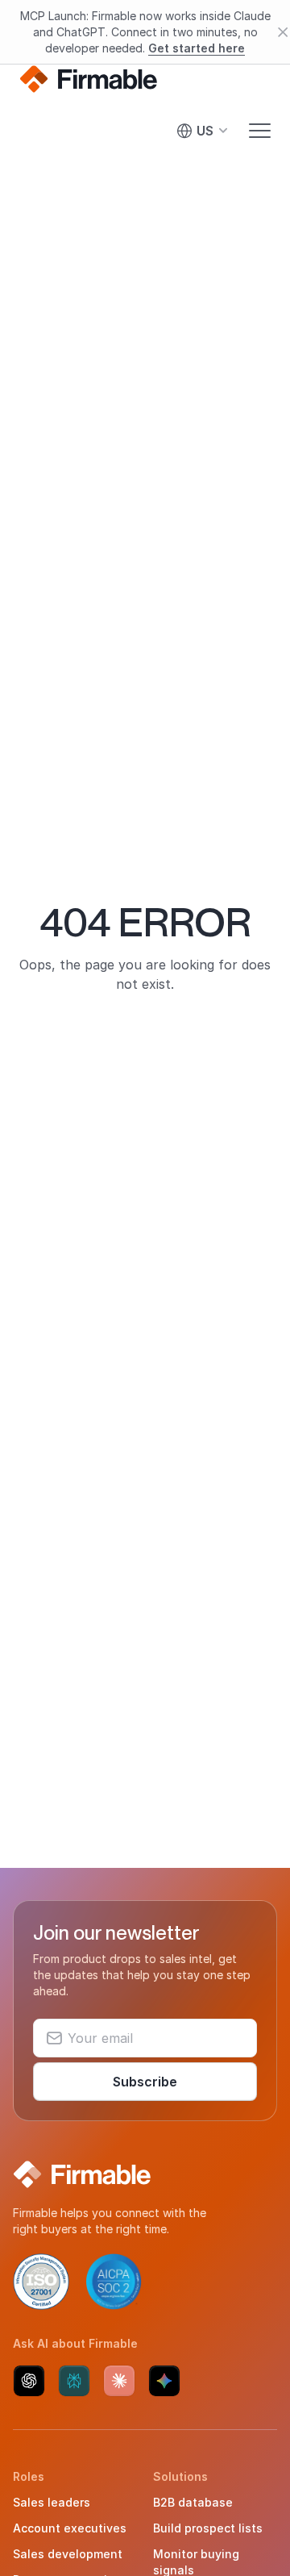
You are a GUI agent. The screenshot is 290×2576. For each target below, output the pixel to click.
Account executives (70, 2528)
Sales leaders (52, 2502)
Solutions (180, 2476)
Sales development (68, 2554)
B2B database (193, 2502)
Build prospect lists (208, 2528)
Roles (29, 2476)
